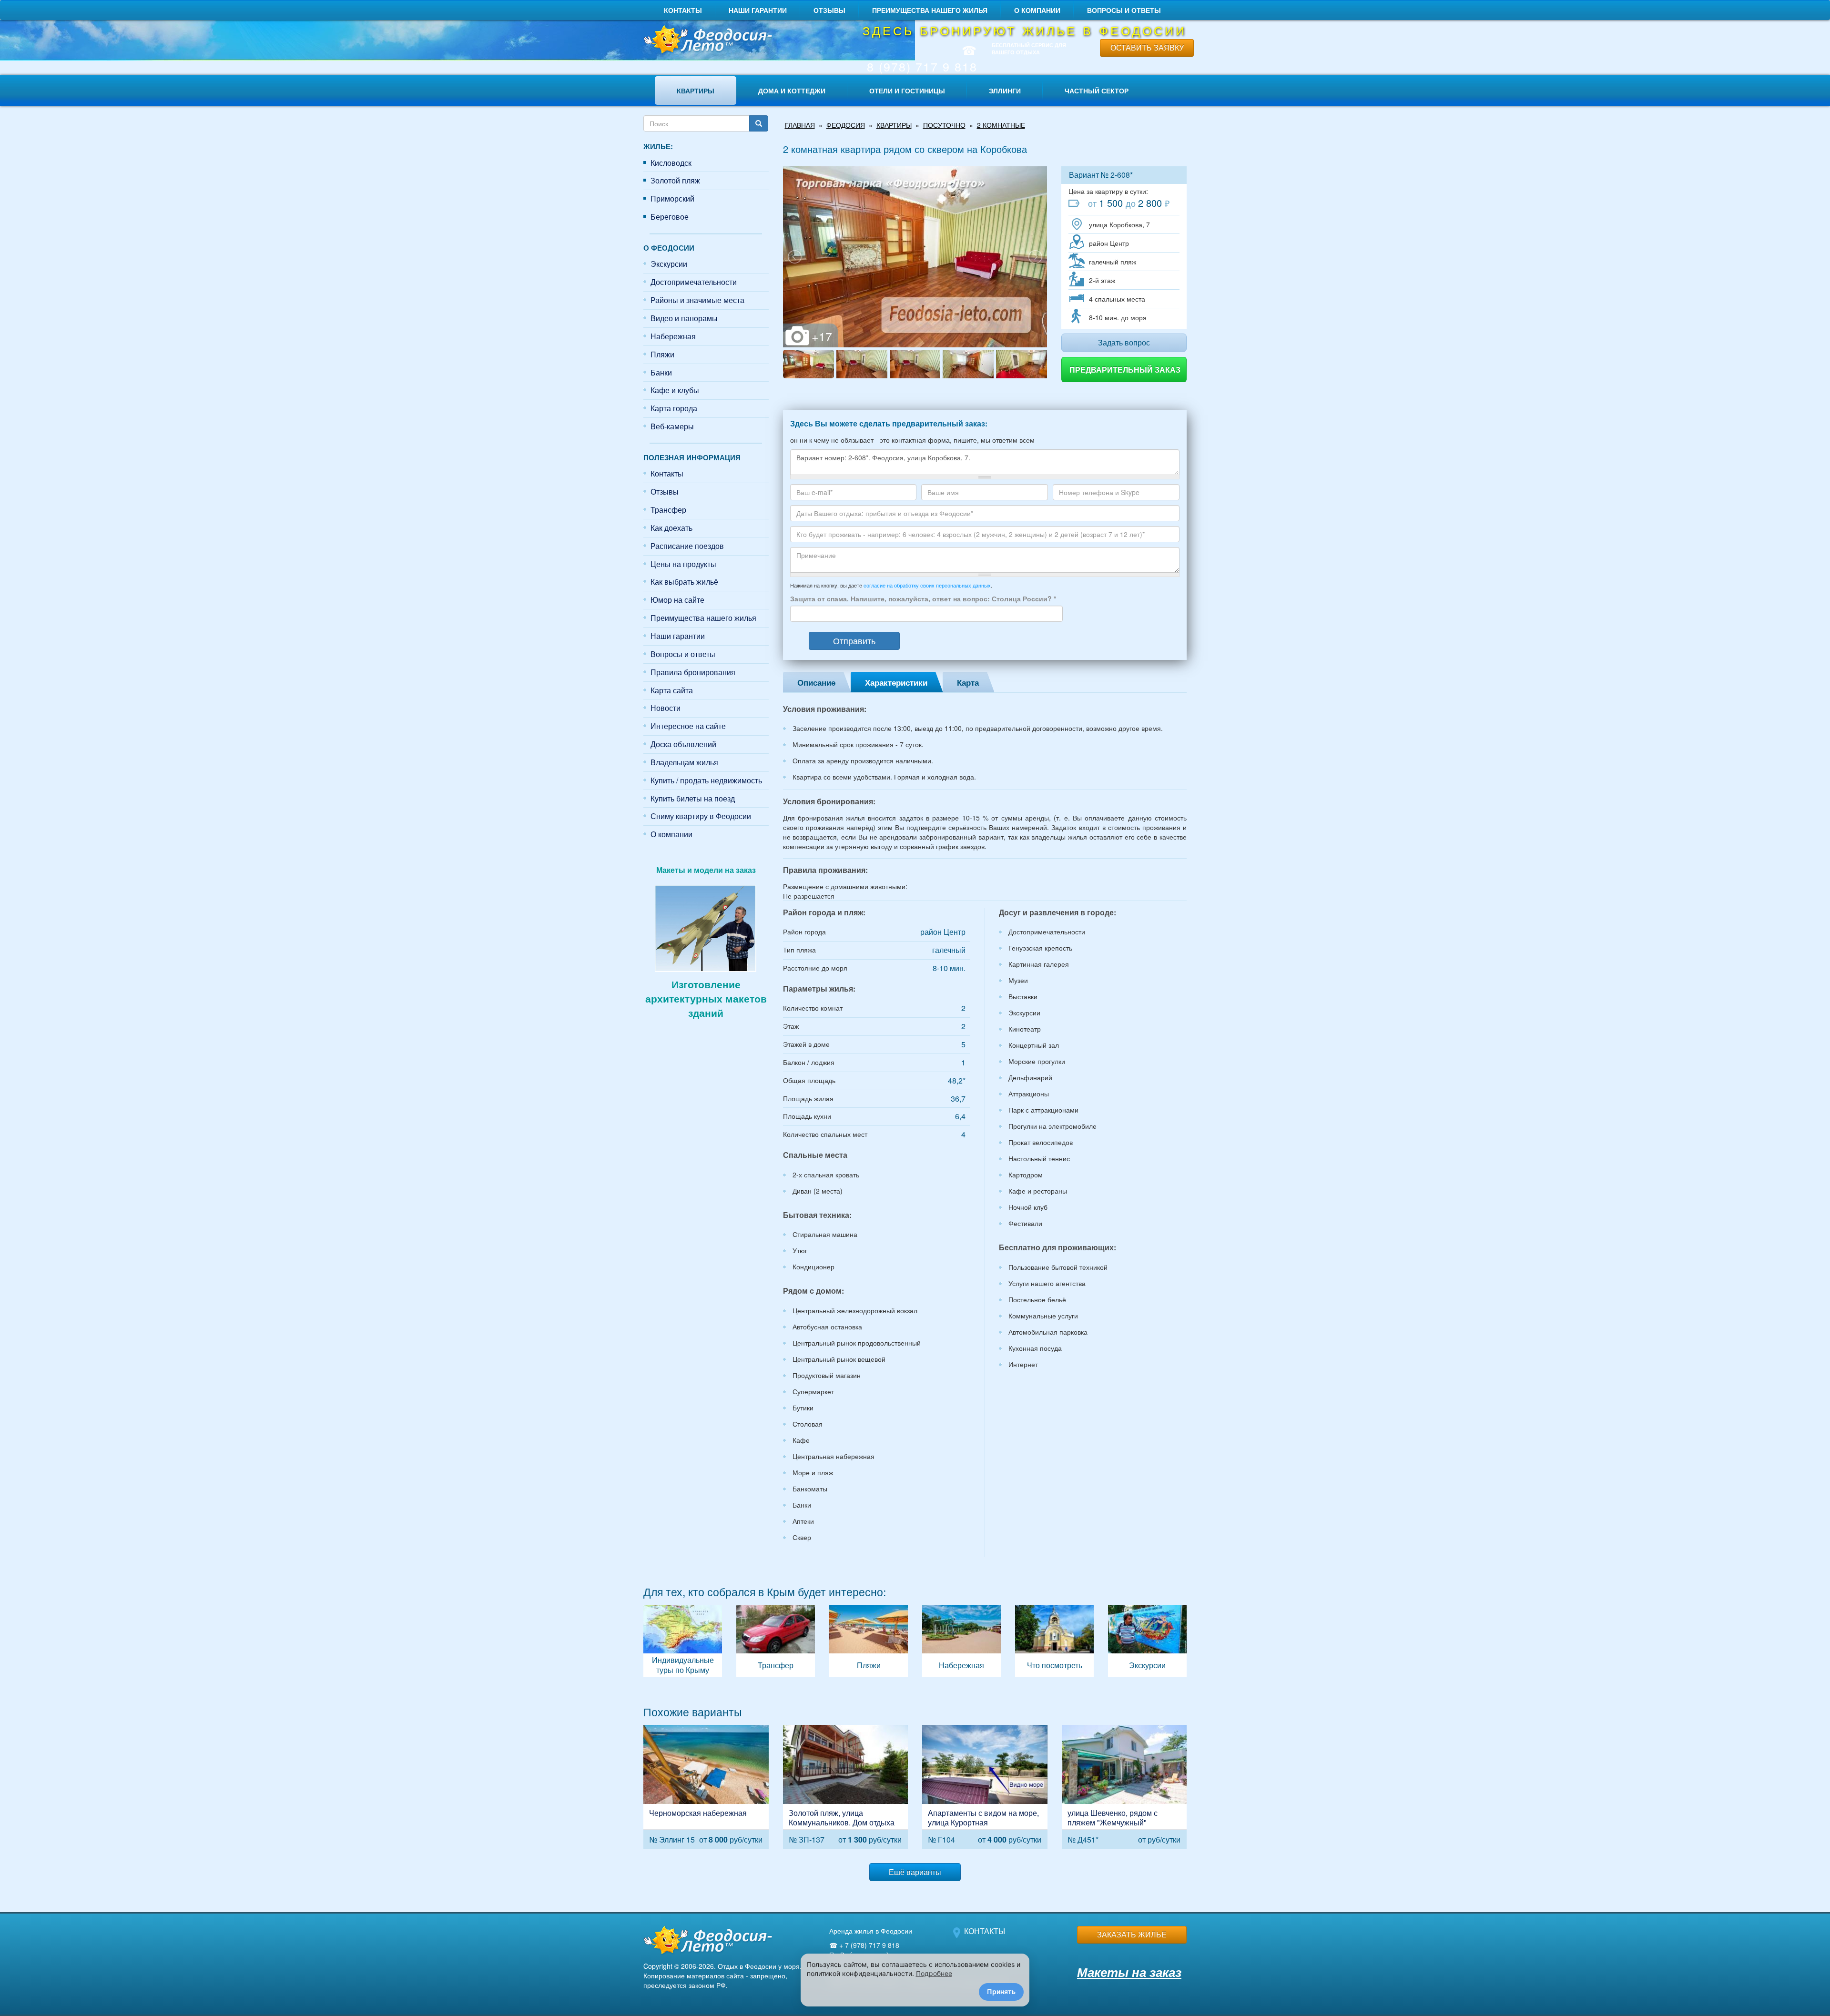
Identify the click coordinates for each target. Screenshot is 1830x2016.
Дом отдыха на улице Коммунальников (846, 1787)
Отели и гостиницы (907, 91)
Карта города (674, 408)
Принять (1001, 1991)
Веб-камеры (672, 426)
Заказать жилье (1132, 1934)
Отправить (854, 640)
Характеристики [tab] (896, 682)
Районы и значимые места (697, 300)
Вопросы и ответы (1124, 10)
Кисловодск (671, 163)
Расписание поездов (687, 546)
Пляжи (662, 354)
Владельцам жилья (684, 762)
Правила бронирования (693, 672)
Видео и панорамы (684, 318)
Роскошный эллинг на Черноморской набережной (706, 1787)
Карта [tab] (968, 682)
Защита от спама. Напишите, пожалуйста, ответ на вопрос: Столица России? (923, 598)
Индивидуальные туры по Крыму (683, 1641)
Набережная (673, 336)
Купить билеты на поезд (693, 798)
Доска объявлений (683, 744)
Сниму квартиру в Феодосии (701, 816)
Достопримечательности (694, 282)
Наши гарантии (758, 10)
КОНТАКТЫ (985, 1931)
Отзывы (829, 10)
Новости (666, 708)
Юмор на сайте (677, 600)
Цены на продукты (683, 564)
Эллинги (1005, 91)
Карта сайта (672, 690)
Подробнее (934, 1973)
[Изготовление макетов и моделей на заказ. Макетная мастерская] (706, 927)
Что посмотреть (1054, 1641)
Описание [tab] (816, 682)
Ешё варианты (915, 1872)
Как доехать (671, 528)
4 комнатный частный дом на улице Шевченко (1124, 1787)
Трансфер (668, 510)
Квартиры (696, 91)
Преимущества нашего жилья (930, 10)
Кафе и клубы (675, 390)
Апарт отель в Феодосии (985, 1787)
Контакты (683, 10)
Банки (661, 372)
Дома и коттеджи (792, 91)
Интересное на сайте (688, 726)
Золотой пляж (675, 180)
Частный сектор (1097, 91)
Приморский (672, 198)
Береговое (670, 217)
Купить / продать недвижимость (706, 780)
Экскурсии (669, 264)
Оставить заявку (1147, 47)
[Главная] (706, 40)
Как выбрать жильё (684, 582)
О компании (1037, 10)
